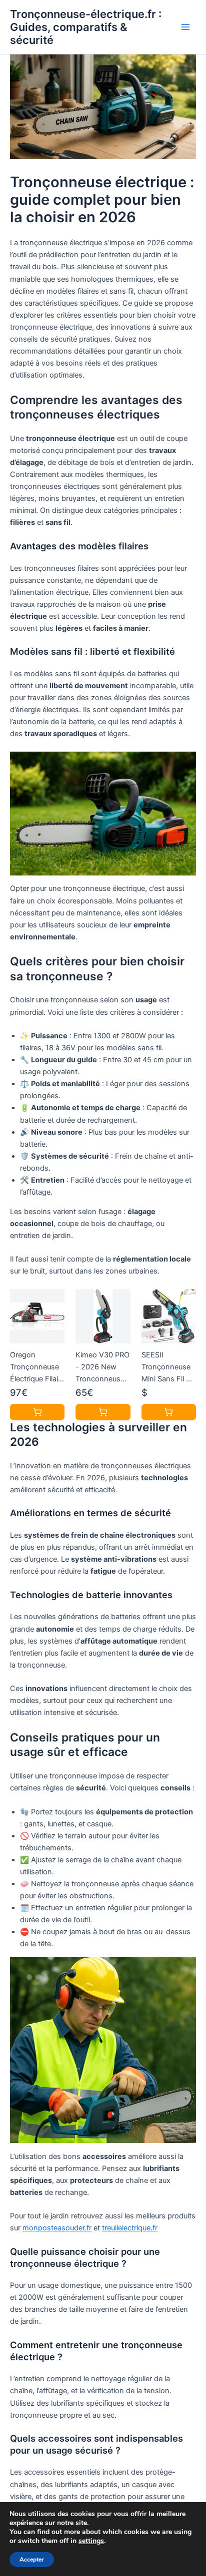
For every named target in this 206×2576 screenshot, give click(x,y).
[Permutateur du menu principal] (185, 27)
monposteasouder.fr (57, 2228)
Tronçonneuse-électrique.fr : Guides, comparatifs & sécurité (86, 27)
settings (91, 2541)
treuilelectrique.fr (130, 2228)
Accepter (32, 2560)
